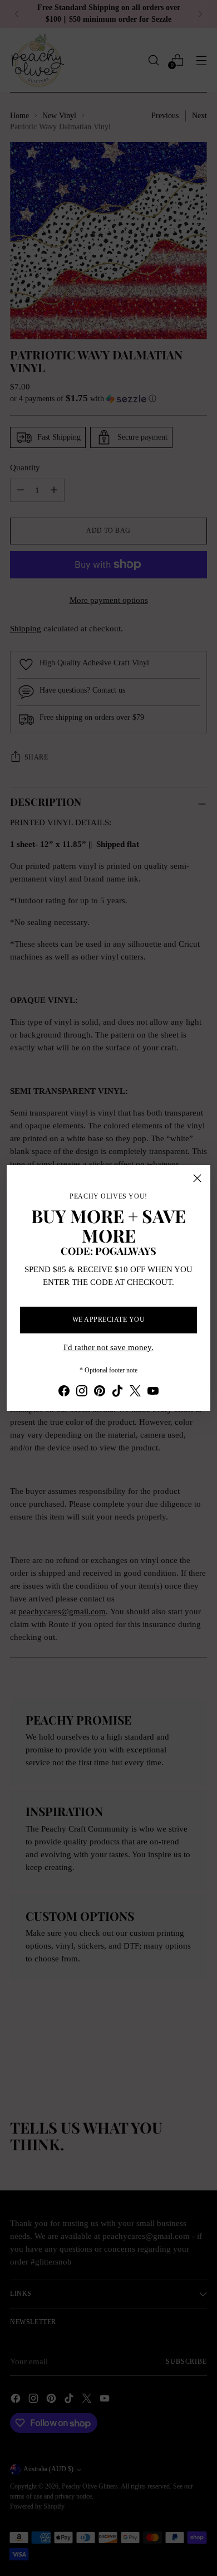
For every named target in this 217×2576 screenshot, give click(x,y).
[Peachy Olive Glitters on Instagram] (82, 1393)
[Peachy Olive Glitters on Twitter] (135, 1393)
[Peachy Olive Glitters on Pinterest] (100, 1393)
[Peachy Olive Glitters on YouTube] (153, 1393)
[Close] (197, 1178)
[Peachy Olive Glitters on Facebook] (64, 1393)
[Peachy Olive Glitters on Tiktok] (117, 1393)
